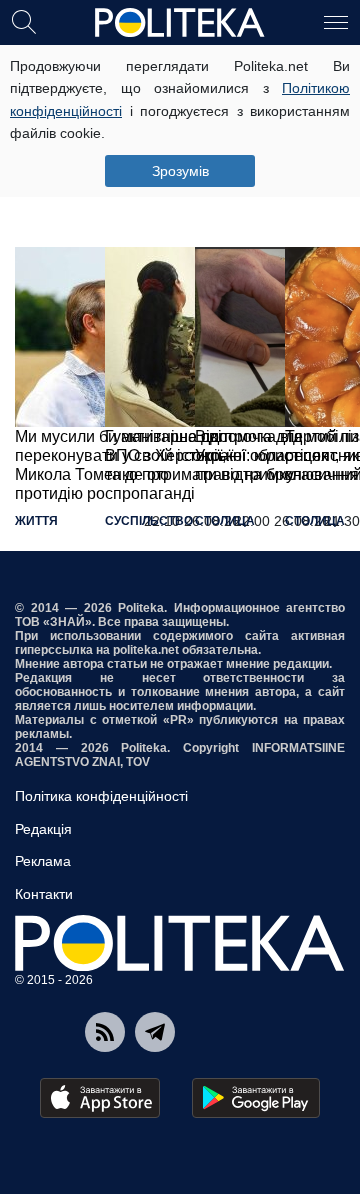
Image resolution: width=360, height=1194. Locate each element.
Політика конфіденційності (101, 796)
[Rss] (105, 1032)
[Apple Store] (100, 1098)
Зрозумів (180, 171)
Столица (225, 521)
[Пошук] (24, 21)
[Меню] (336, 21)
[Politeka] (180, 23)
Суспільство (149, 521)
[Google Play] (256, 1098)
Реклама (43, 861)
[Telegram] (155, 1032)
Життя (36, 521)
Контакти (44, 894)
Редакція (43, 829)
